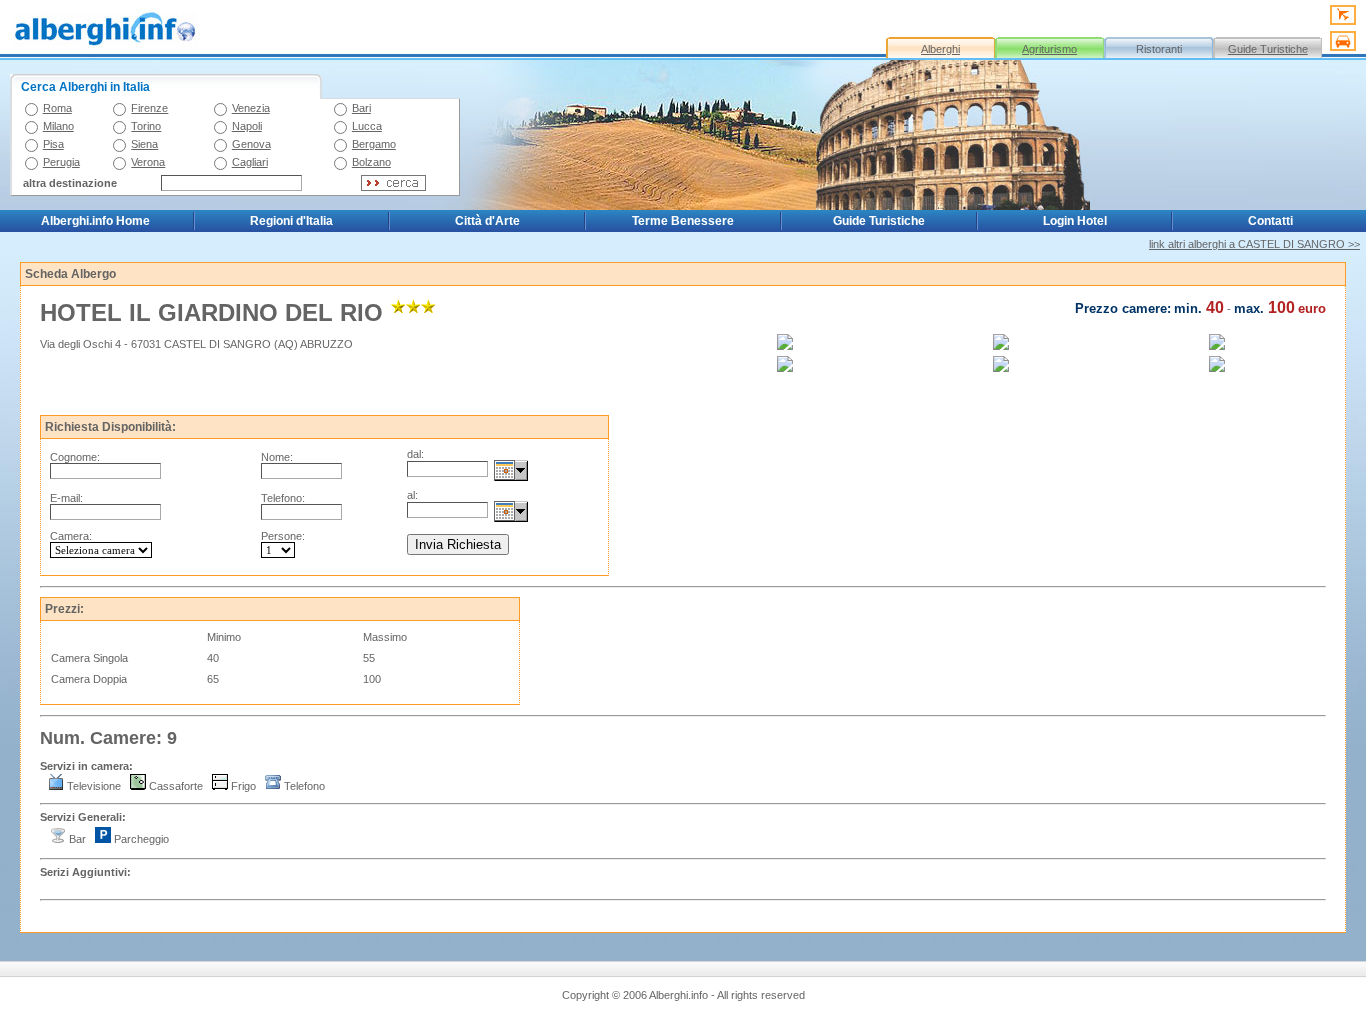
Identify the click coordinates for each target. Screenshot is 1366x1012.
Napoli (247, 126)
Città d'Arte (487, 221)
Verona (148, 162)
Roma (57, 108)
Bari (361, 108)
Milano (58, 126)
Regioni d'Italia (291, 221)
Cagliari (250, 162)
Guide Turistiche (1268, 49)
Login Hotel (1075, 221)
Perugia (61, 162)
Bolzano (371, 162)
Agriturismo (1049, 49)
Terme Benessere (683, 221)
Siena (144, 144)
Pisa (53, 144)
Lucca (367, 126)
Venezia (251, 108)
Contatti (1270, 221)
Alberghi (940, 49)
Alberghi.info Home (95, 221)
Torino (146, 126)
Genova (251, 144)
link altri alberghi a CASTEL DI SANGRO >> (1254, 244)
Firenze (149, 108)
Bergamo (374, 144)
